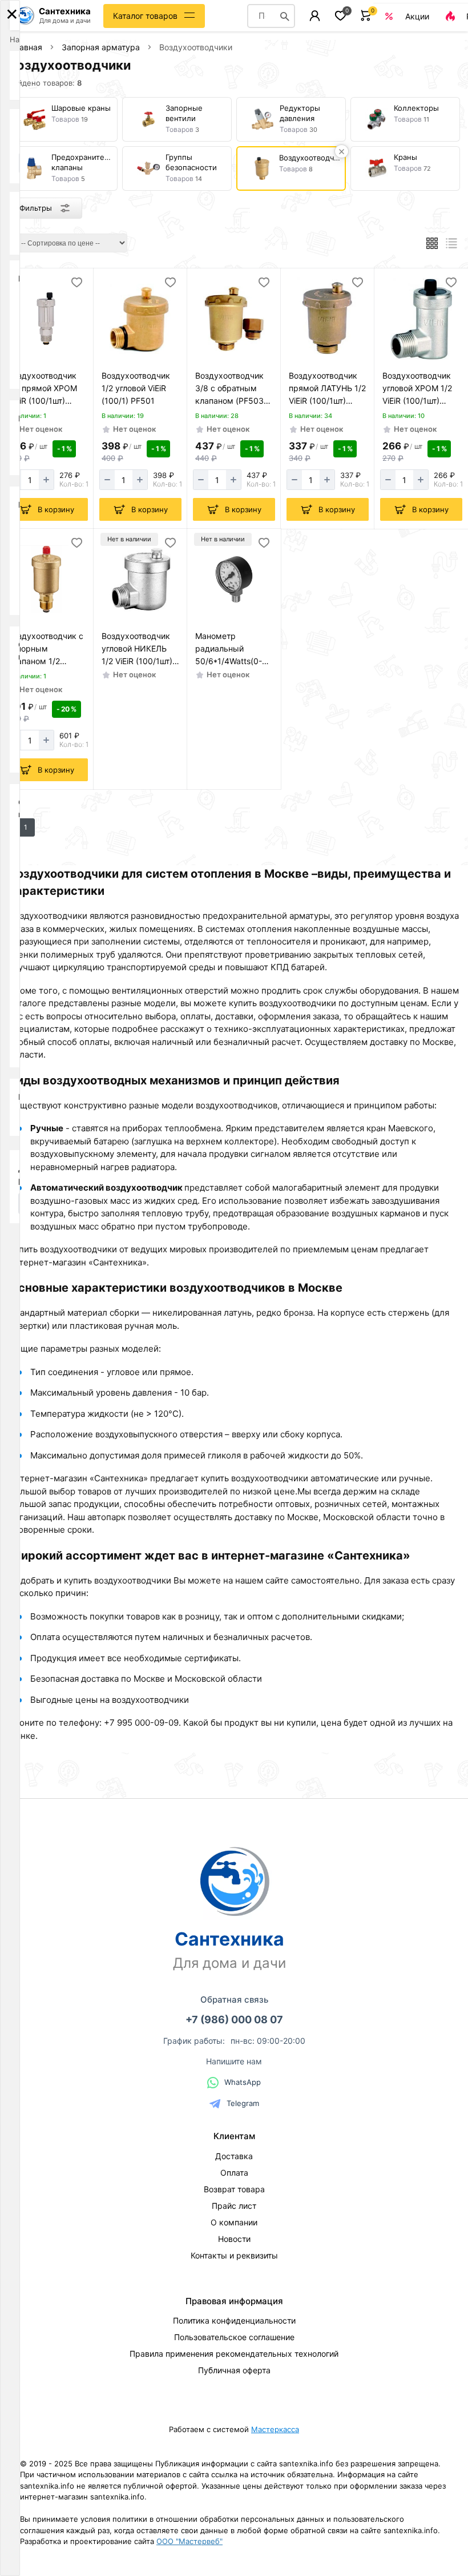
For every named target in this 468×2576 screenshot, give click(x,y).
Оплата (234, 2173)
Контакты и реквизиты (234, 2255)
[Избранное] (340, 16)
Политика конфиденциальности (234, 2320)
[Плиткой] (432, 243)
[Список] (452, 243)
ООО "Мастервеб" (189, 2541)
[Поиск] (285, 16)
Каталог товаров (145, 16)
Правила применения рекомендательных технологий (234, 2354)
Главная (26, 47)
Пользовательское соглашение (234, 2337)
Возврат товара (234, 2189)
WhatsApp (243, 2082)
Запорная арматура (101, 47)
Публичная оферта (234, 2370)
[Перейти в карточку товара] (47, 319)
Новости (234, 2239)
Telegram (243, 2103)
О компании (234, 2222)
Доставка (234, 2156)
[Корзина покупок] (366, 16)
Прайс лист (234, 2206)
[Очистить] (342, 151)
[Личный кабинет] (315, 16)
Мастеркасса (275, 2429)
